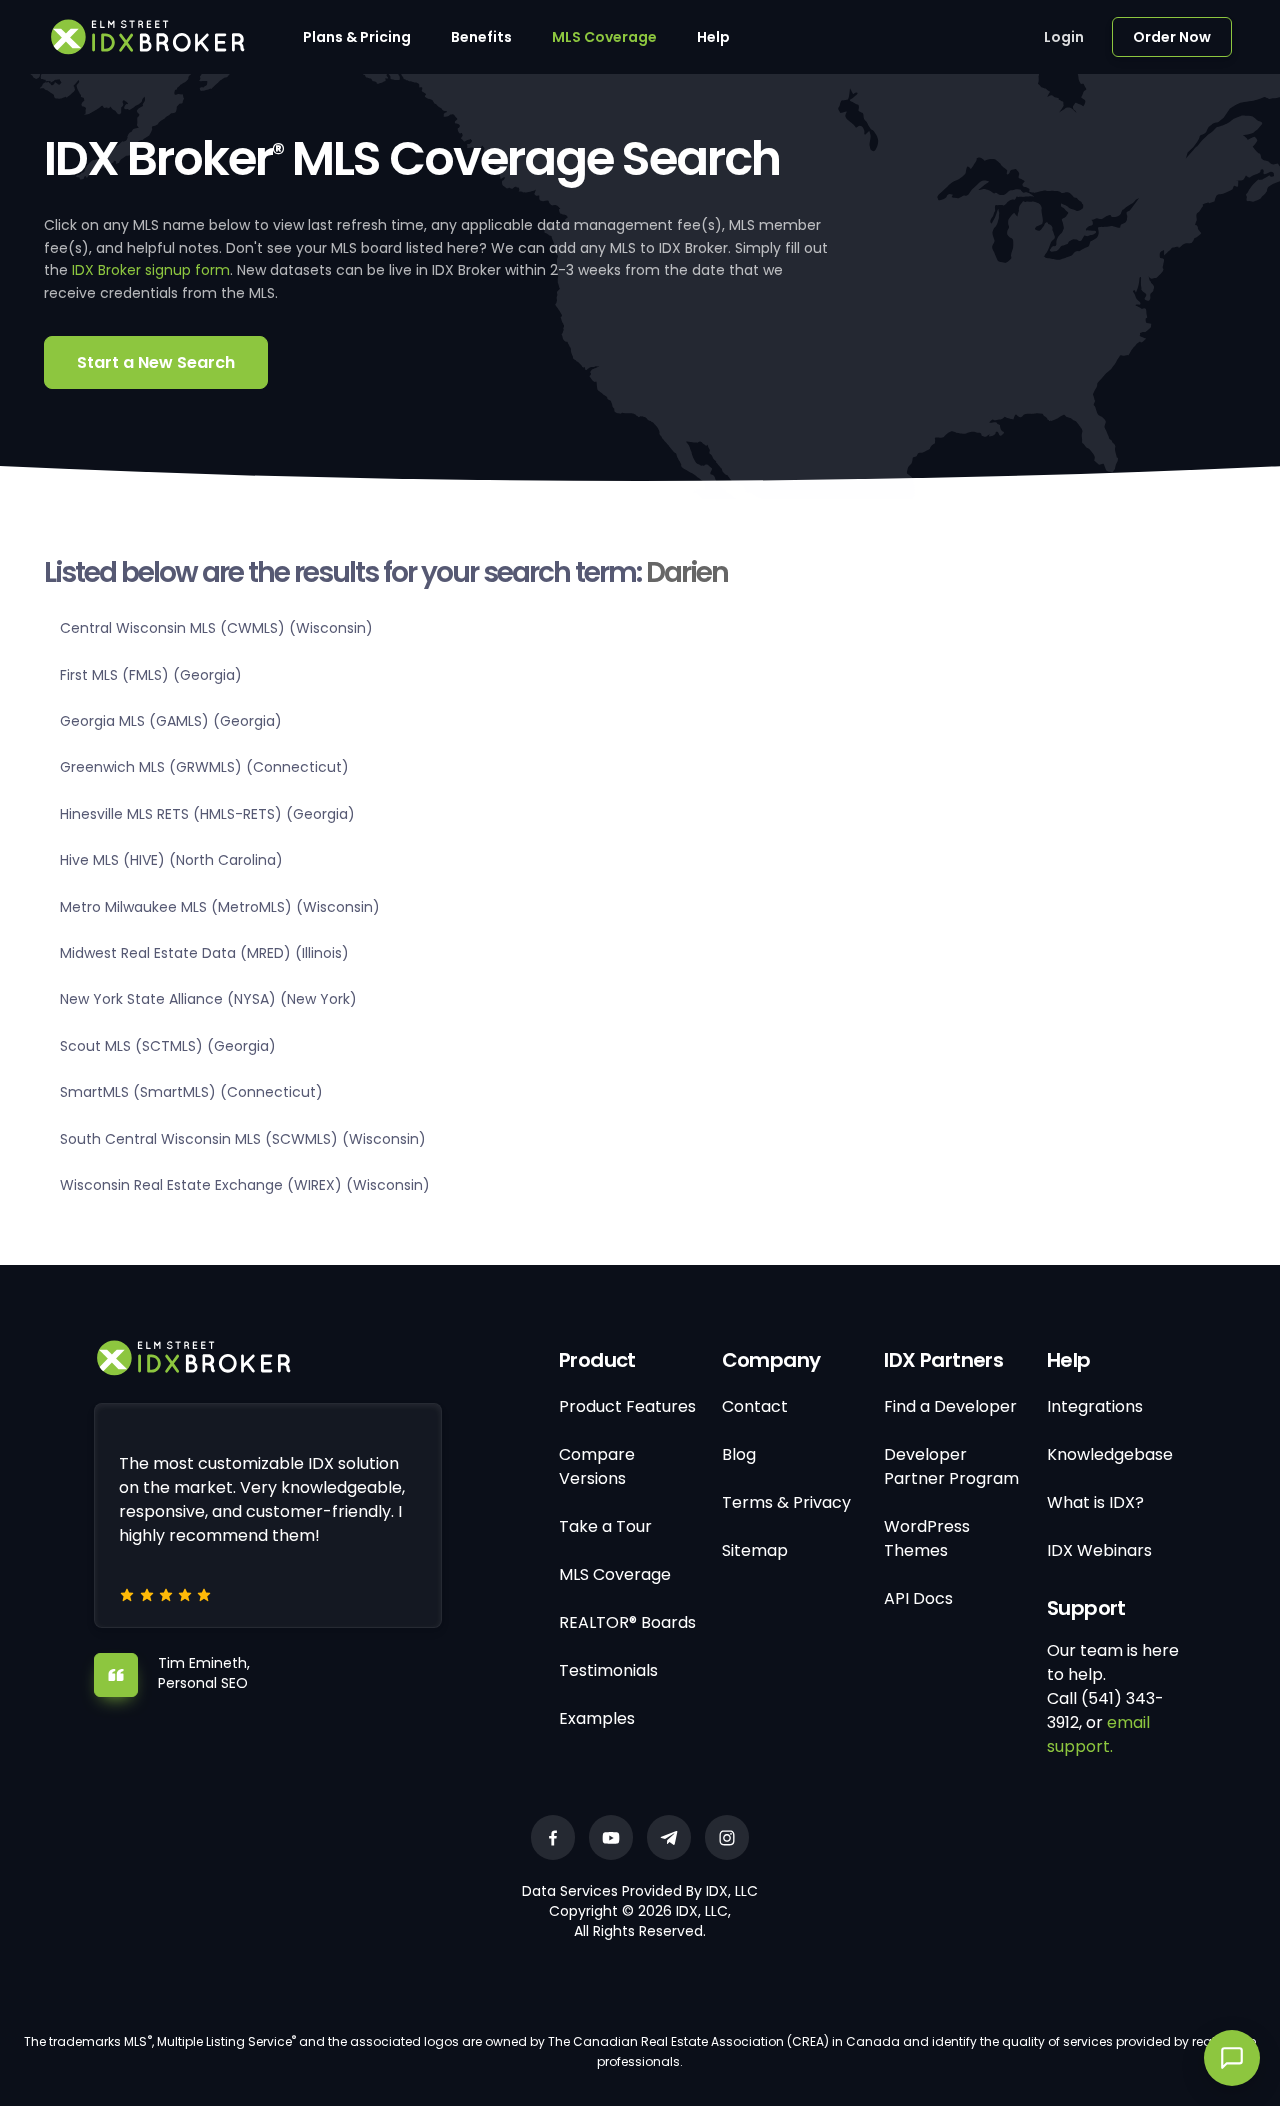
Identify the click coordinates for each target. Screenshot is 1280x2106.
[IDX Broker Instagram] (727, 1837)
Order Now (1172, 37)
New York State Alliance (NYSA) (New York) (208, 999)
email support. (1098, 1734)
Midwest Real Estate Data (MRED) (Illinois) (204, 953)
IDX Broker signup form (151, 270)
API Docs (918, 1598)
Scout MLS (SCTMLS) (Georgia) (168, 1046)
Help (713, 37)
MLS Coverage (604, 37)
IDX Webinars (1099, 1550)
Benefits (481, 37)
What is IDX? (1095, 1502)
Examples (597, 1718)
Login (1064, 37)
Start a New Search (156, 362)
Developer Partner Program (951, 1466)
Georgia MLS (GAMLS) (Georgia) (171, 721)
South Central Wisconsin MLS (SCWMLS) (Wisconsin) (243, 1139)
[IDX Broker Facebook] (553, 1837)
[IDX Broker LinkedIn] (669, 1837)
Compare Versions (597, 1466)
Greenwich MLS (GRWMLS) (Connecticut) (204, 767)
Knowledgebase (1110, 1454)
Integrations (1095, 1406)
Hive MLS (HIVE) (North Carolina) (171, 860)
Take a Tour (605, 1526)
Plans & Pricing (357, 37)
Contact (755, 1406)
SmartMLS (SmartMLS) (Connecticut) (191, 1092)
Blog (739, 1454)
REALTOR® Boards (627, 1622)
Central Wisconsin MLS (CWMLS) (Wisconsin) (216, 628)
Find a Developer (950, 1406)
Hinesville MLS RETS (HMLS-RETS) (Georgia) (207, 814)
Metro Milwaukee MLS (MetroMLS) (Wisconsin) (220, 907)
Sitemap (755, 1550)
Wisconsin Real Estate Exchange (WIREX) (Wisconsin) (245, 1185)
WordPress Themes (927, 1538)
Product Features (627, 1406)
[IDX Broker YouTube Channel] (611, 1837)
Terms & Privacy (786, 1502)
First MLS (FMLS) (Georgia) (151, 675)
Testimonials (608, 1670)
